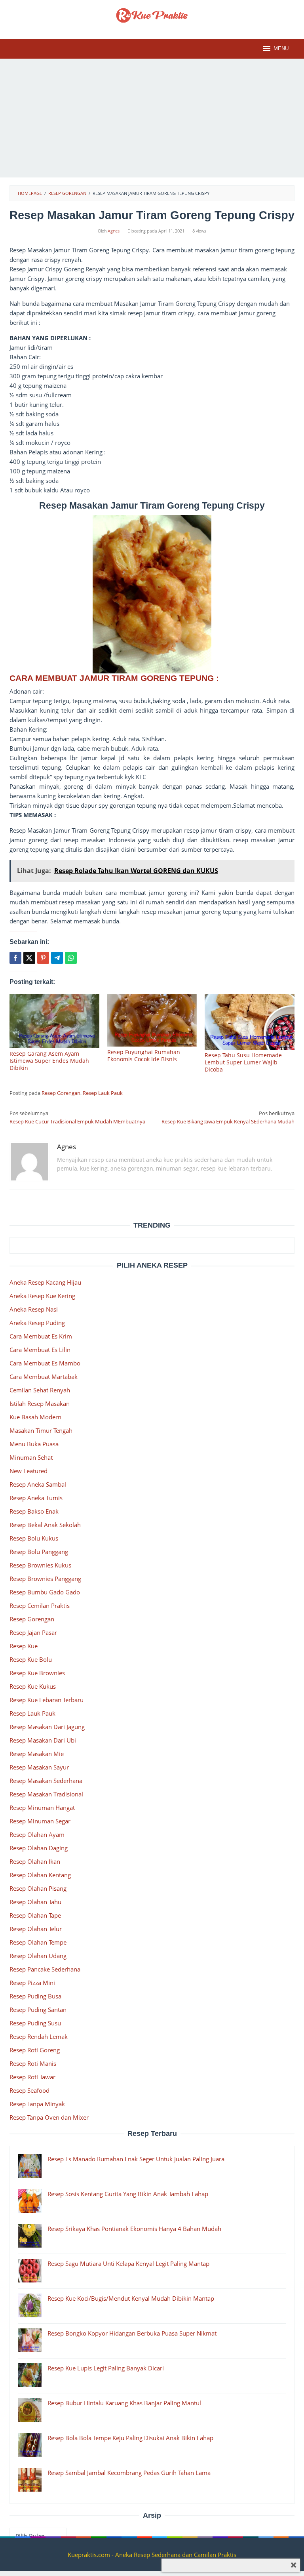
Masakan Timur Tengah (41, 1430)
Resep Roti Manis (33, 2063)
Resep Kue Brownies (37, 1673)
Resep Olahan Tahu (35, 1902)
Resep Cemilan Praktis (40, 1605)
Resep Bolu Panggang (39, 1552)
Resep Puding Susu (35, 2023)
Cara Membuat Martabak (44, 1377)
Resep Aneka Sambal (38, 1484)
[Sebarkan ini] (15, 958)
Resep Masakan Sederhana (46, 1781)
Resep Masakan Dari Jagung (47, 1727)
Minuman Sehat (31, 1457)
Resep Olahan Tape (35, 1915)
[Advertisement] (152, 118)
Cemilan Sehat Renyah (40, 1390)
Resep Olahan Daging (39, 1848)
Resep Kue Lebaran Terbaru (47, 1700)
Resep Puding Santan (38, 2010)
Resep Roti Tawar (32, 2077)
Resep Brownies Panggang (45, 1579)
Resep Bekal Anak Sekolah (45, 1525)
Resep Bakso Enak (34, 1511)
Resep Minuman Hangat (42, 1808)
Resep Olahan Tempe (38, 1942)
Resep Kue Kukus (33, 1686)
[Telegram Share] (57, 958)
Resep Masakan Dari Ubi (43, 1740)
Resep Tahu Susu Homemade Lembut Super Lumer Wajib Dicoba (243, 1062)
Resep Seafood (29, 2090)
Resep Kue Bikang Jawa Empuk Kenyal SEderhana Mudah (228, 1117)
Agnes (66, 1147)
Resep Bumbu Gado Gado (45, 1592)
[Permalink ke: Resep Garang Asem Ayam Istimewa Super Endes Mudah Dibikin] (54, 1021)
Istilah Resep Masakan (40, 1403)
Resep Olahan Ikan (35, 1861)
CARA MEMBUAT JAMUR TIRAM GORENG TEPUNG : (115, 678)
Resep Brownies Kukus (40, 1565)
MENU (281, 49)
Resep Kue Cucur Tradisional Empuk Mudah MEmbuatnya (77, 1117)
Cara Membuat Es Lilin (40, 1350)
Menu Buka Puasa (34, 1444)
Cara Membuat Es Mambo (45, 1363)
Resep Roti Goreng (35, 2050)
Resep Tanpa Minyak (37, 2104)
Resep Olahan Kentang (40, 1875)
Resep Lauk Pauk (103, 1093)
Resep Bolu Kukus (34, 1538)
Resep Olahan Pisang (38, 1888)
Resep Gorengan (61, 1093)
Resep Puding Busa (35, 1996)
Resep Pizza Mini (32, 1983)
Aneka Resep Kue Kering (42, 1296)
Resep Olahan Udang (38, 1956)
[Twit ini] (29, 958)
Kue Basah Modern (35, 1417)
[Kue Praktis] (152, 15)
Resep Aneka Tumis (36, 1498)
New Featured (28, 1471)
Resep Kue (24, 1646)
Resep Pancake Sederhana (45, 1969)
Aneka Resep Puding (37, 1323)
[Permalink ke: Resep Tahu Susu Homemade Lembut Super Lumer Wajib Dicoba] (250, 1022)
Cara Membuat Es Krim (41, 1336)
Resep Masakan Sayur (39, 1767)
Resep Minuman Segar (40, 1821)
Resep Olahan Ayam (37, 1834)
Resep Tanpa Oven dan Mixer (49, 2117)
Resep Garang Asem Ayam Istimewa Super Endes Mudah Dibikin (49, 1061)
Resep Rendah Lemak (39, 2036)
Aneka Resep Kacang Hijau (45, 1282)
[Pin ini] (43, 958)
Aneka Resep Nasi (34, 1309)
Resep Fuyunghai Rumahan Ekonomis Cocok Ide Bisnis (144, 1055)
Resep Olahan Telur (36, 1929)
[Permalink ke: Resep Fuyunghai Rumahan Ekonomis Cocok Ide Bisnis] (152, 1020)
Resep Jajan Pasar (33, 1632)
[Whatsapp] (71, 958)
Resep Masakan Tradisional (46, 1794)
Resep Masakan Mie (37, 1754)
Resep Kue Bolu (31, 1659)
